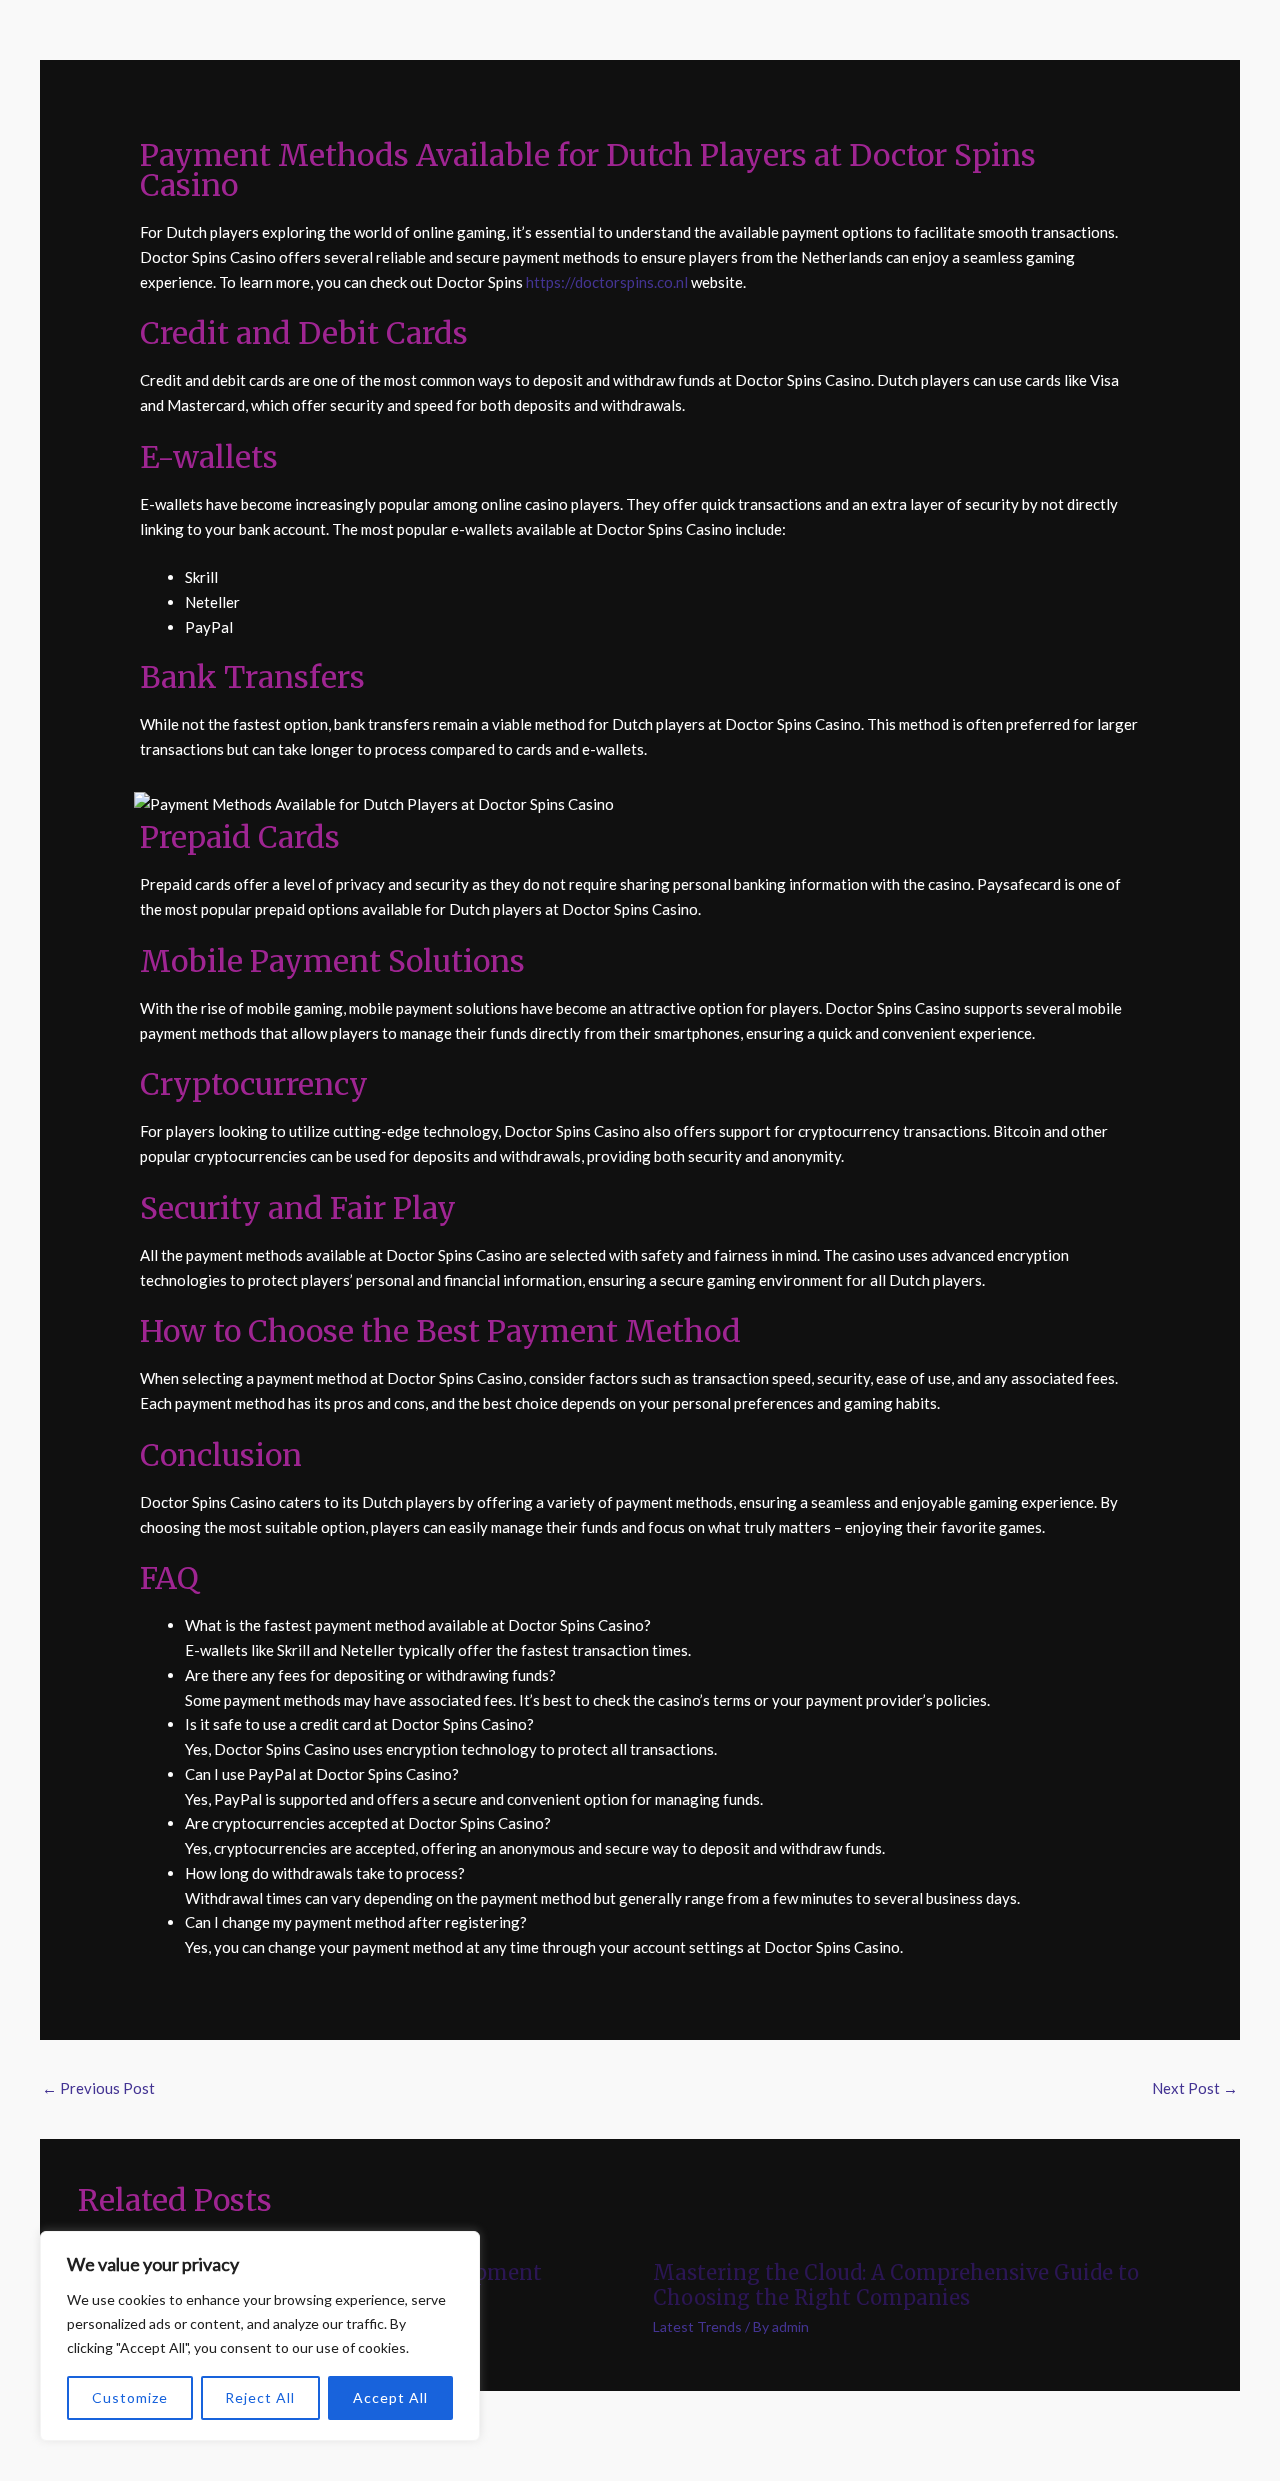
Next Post (1195, 2088)
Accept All (390, 2397)
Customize (130, 2397)
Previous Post (98, 2088)
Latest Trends (697, 2326)
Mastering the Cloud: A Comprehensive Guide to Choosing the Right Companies (896, 2285)
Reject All (260, 2397)
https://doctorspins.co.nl (607, 282)
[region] (260, 2336)
